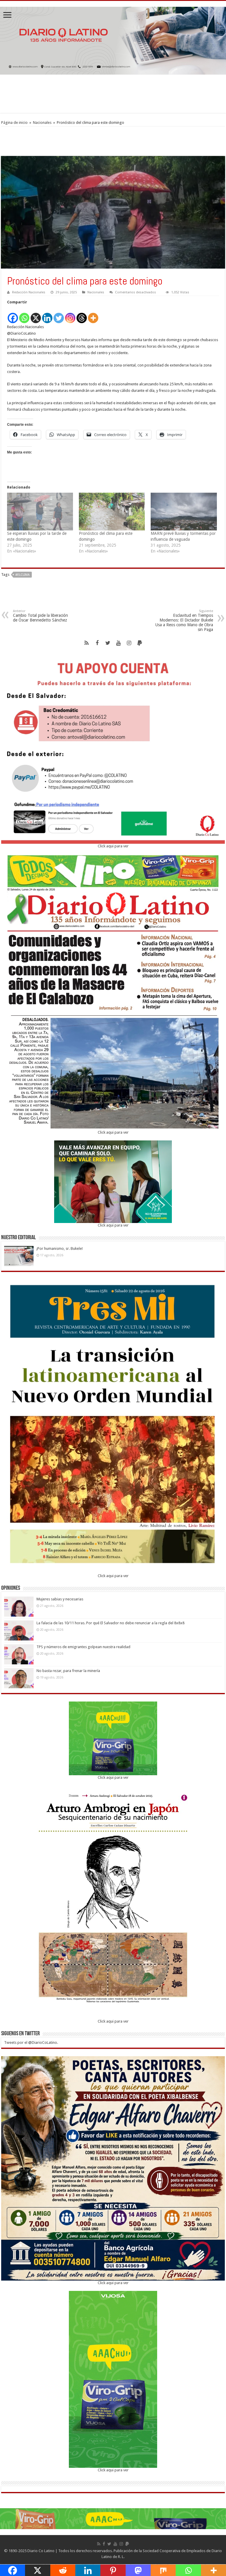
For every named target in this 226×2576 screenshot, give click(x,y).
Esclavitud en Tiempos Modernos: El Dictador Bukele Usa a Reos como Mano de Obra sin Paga (184, 620)
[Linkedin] (47, 315)
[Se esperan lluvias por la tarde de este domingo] (40, 512)
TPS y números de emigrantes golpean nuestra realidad (83, 1647)
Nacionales (42, 123)
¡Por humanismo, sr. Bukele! (60, 1248)
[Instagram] (70, 315)
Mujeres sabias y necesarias (60, 1599)
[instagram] (129, 643)
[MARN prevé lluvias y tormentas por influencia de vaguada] (184, 512)
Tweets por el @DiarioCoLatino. (31, 2042)
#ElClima (23, 575)
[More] (93, 315)
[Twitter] (59, 315)
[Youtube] (118, 643)
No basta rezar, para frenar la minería (68, 1671)
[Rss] (87, 643)
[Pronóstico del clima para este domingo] (112, 512)
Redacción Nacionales (29, 292)
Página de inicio (14, 123)
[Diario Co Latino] (113, 40)
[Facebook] (13, 315)
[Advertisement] (113, 94)
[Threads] (82, 315)
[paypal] (139, 643)
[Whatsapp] (24, 315)
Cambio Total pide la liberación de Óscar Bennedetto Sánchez (40, 616)
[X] (36, 315)
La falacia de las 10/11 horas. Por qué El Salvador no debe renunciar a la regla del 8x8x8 (110, 1623)
